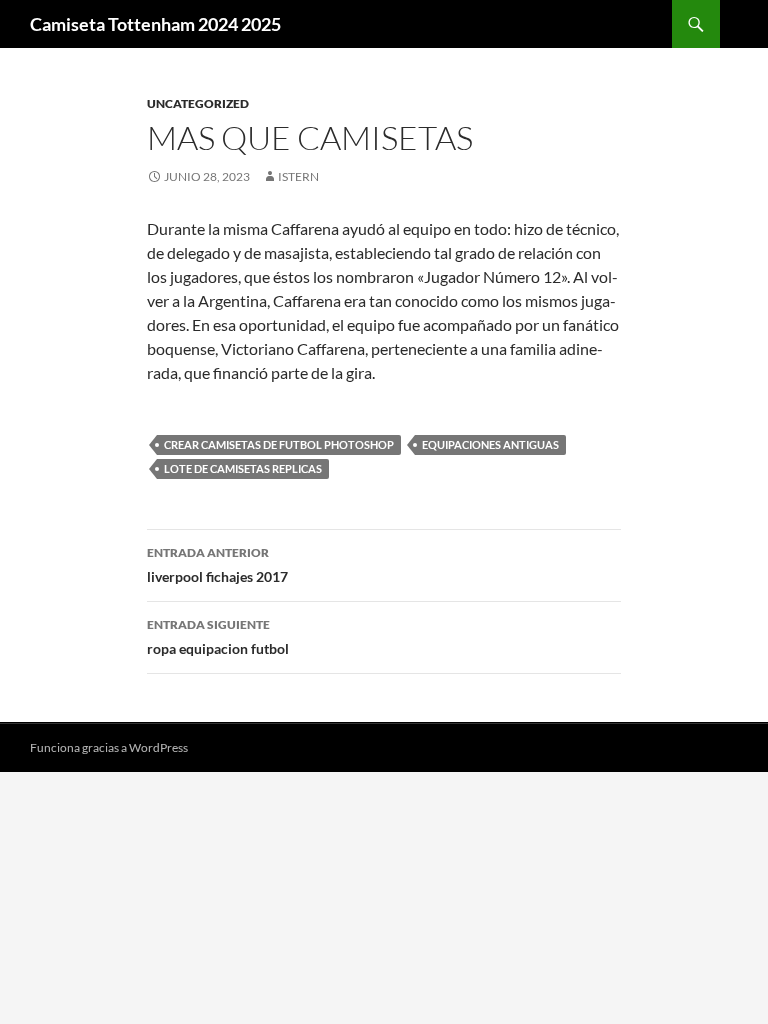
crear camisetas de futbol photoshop (279, 444)
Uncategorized (198, 103)
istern (298, 176)
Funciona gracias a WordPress (109, 747)
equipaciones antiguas (490, 444)
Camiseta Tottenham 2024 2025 (155, 24)
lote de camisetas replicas (243, 468)
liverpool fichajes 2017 (217, 565)
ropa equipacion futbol (218, 637)
